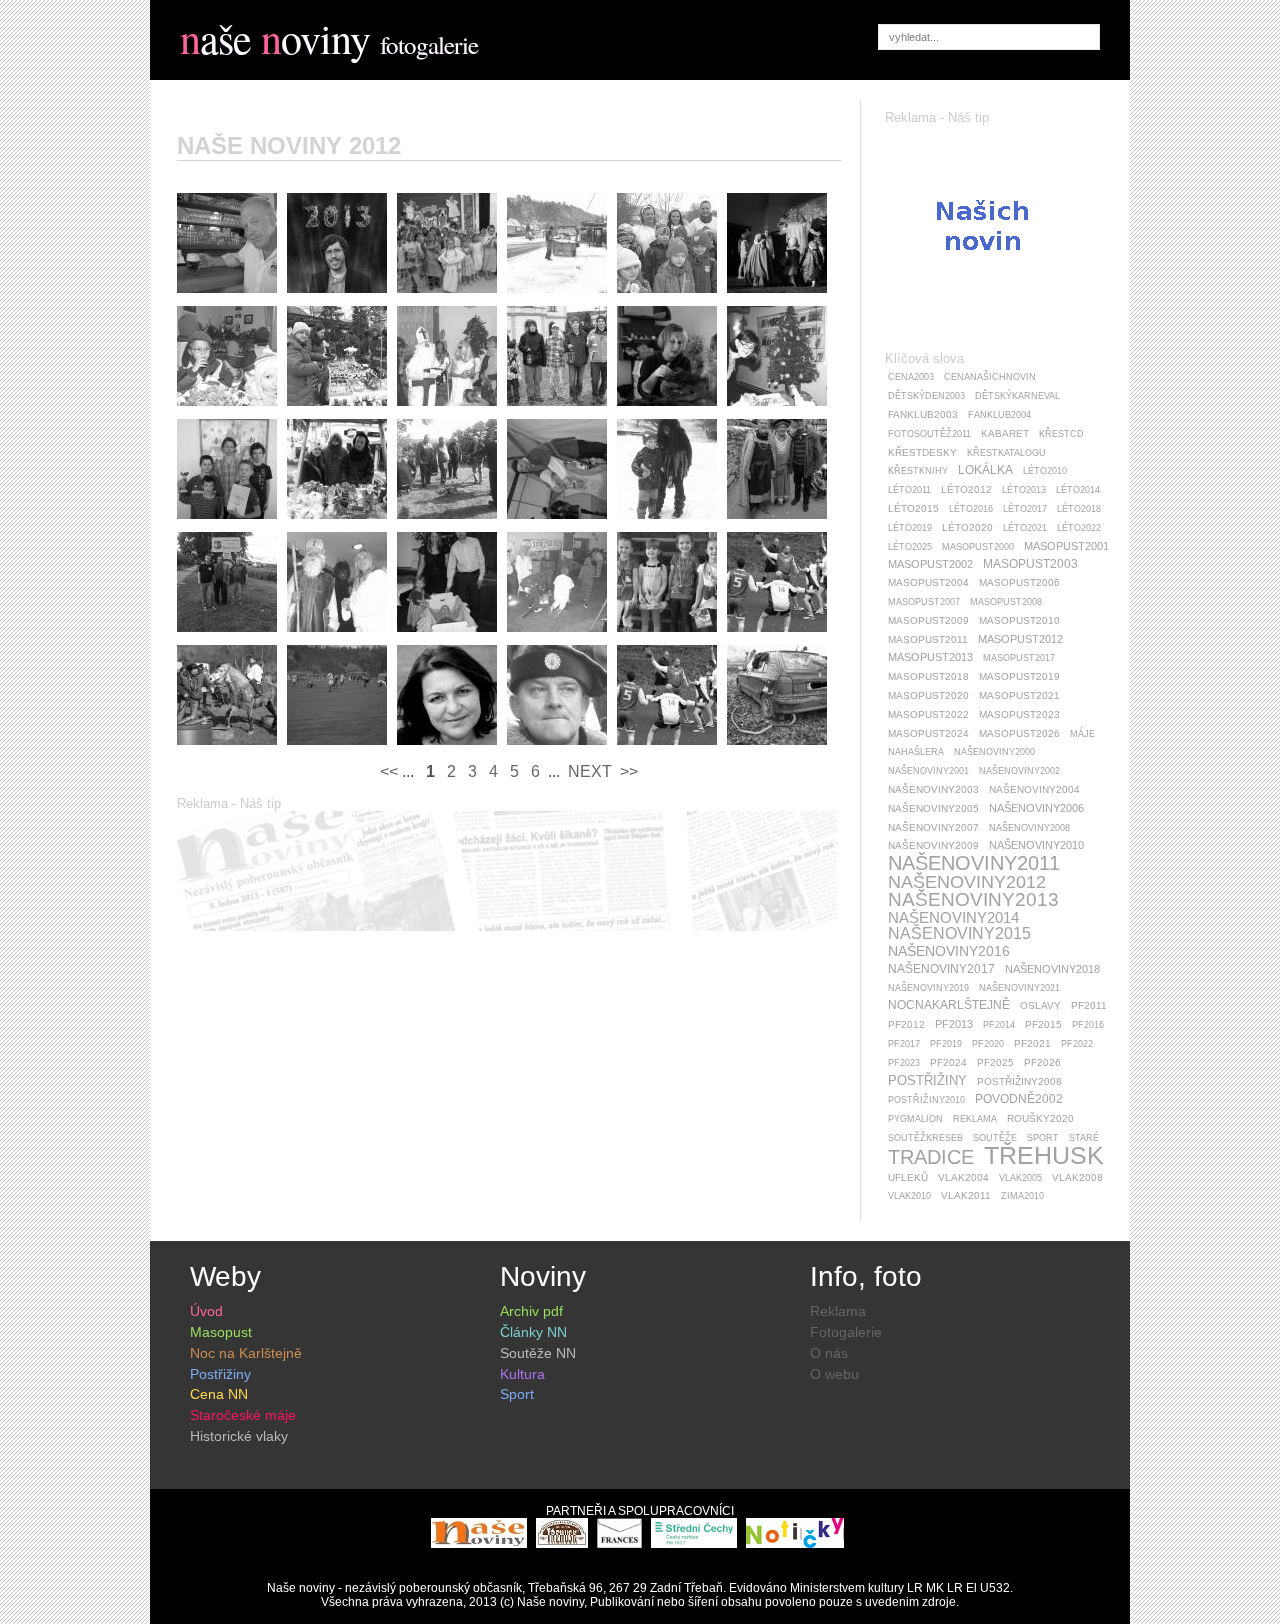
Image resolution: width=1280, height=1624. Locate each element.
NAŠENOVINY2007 (933, 827)
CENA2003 (911, 377)
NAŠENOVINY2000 (994, 752)
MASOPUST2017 (1019, 658)
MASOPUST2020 (928, 695)
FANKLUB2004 (999, 415)
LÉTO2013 (1024, 490)
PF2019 (946, 1044)
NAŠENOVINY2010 (1036, 845)
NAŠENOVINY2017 (941, 969)
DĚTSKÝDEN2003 (926, 396)
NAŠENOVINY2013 (973, 899)
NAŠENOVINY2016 (949, 951)
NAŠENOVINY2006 (1036, 808)
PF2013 (954, 1024)
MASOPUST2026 (1019, 733)
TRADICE (931, 1157)
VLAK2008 (1077, 1177)
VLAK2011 (966, 1195)
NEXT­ (588, 771)
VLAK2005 (1020, 1178)
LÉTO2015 (913, 508)
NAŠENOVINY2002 (1019, 771)
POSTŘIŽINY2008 (1019, 1081)
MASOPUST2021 (1019, 695)
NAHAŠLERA (916, 752)
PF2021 (1032, 1043)
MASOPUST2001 (1066, 546)
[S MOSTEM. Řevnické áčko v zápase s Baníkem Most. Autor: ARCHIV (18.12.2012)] (782, 637)
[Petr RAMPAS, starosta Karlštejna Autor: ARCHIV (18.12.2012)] (562, 750)
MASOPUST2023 (1019, 714)
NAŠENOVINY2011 (974, 863)
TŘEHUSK (1044, 1155)
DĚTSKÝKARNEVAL (1017, 396)
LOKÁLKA (985, 470)
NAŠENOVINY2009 (933, 845)
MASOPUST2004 (928, 582)
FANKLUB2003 (923, 414)
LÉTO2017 (1025, 509)
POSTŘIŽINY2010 (926, 1100)
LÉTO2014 (1078, 490)
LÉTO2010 (1045, 471)
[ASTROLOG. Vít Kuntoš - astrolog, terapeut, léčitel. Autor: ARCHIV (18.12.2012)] (342, 298)
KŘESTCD (1061, 434)
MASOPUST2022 (928, 714)
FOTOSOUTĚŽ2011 (929, 434)
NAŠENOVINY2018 (1052, 969)
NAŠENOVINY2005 (933, 808)
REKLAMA (975, 1119)
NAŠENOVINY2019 (928, 988)
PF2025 (995, 1062)
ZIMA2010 (1022, 1196)
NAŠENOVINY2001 (928, 771)
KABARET (1005, 433)
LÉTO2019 (910, 528)
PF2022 (1077, 1044)
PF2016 (1088, 1025)
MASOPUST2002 (930, 564)
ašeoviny (275, 38)
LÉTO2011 (909, 490)
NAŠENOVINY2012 (967, 882)
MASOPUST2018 (928, 676)
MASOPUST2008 (1006, 602)
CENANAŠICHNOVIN (990, 377)
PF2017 (904, 1044)
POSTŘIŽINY (927, 1080)
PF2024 (948, 1062)
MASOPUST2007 (924, 602)
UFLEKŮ (908, 1177)
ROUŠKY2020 (1040, 1118)
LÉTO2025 (910, 547)
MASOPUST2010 (1019, 620)
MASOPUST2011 (928, 639)
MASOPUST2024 (928, 733)
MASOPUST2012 (1020, 639)
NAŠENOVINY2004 (1034, 789)
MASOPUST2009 (928, 620)
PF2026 (1042, 1062)
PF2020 (988, 1044)
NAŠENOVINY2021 (1019, 988)
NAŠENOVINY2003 (933, 789)
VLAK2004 (963, 1177)
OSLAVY (1040, 1005)
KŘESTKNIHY (918, 471)
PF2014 (999, 1025)
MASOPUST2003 (1030, 564)
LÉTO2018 (1079, 509)
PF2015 (1043, 1024)
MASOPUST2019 (1019, 676)
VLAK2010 (909, 1196)
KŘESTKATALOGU (1006, 453)
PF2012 (906, 1024)
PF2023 (904, 1063)
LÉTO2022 (1079, 528)
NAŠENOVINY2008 (1029, 828)
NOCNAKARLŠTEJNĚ (949, 1005)
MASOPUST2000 (978, 547)
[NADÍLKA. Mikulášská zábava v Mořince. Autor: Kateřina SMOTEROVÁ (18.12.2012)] (452, 411)
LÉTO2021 (1025, 528)
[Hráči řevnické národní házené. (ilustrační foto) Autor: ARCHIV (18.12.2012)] (672, 750)
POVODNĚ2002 (1019, 1099)
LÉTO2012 (966, 489)
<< (391, 771)
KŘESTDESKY (922, 452)
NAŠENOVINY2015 (959, 933)
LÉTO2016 (971, 509)
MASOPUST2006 (1019, 582)
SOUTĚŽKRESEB (925, 1138)
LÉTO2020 (967, 527)
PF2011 (1089, 1005)
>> (627, 771)
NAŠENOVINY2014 (953, 917)
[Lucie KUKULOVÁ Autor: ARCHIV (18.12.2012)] (452, 750)
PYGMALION (915, 1119)
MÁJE (1082, 734)
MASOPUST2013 (930, 657)
